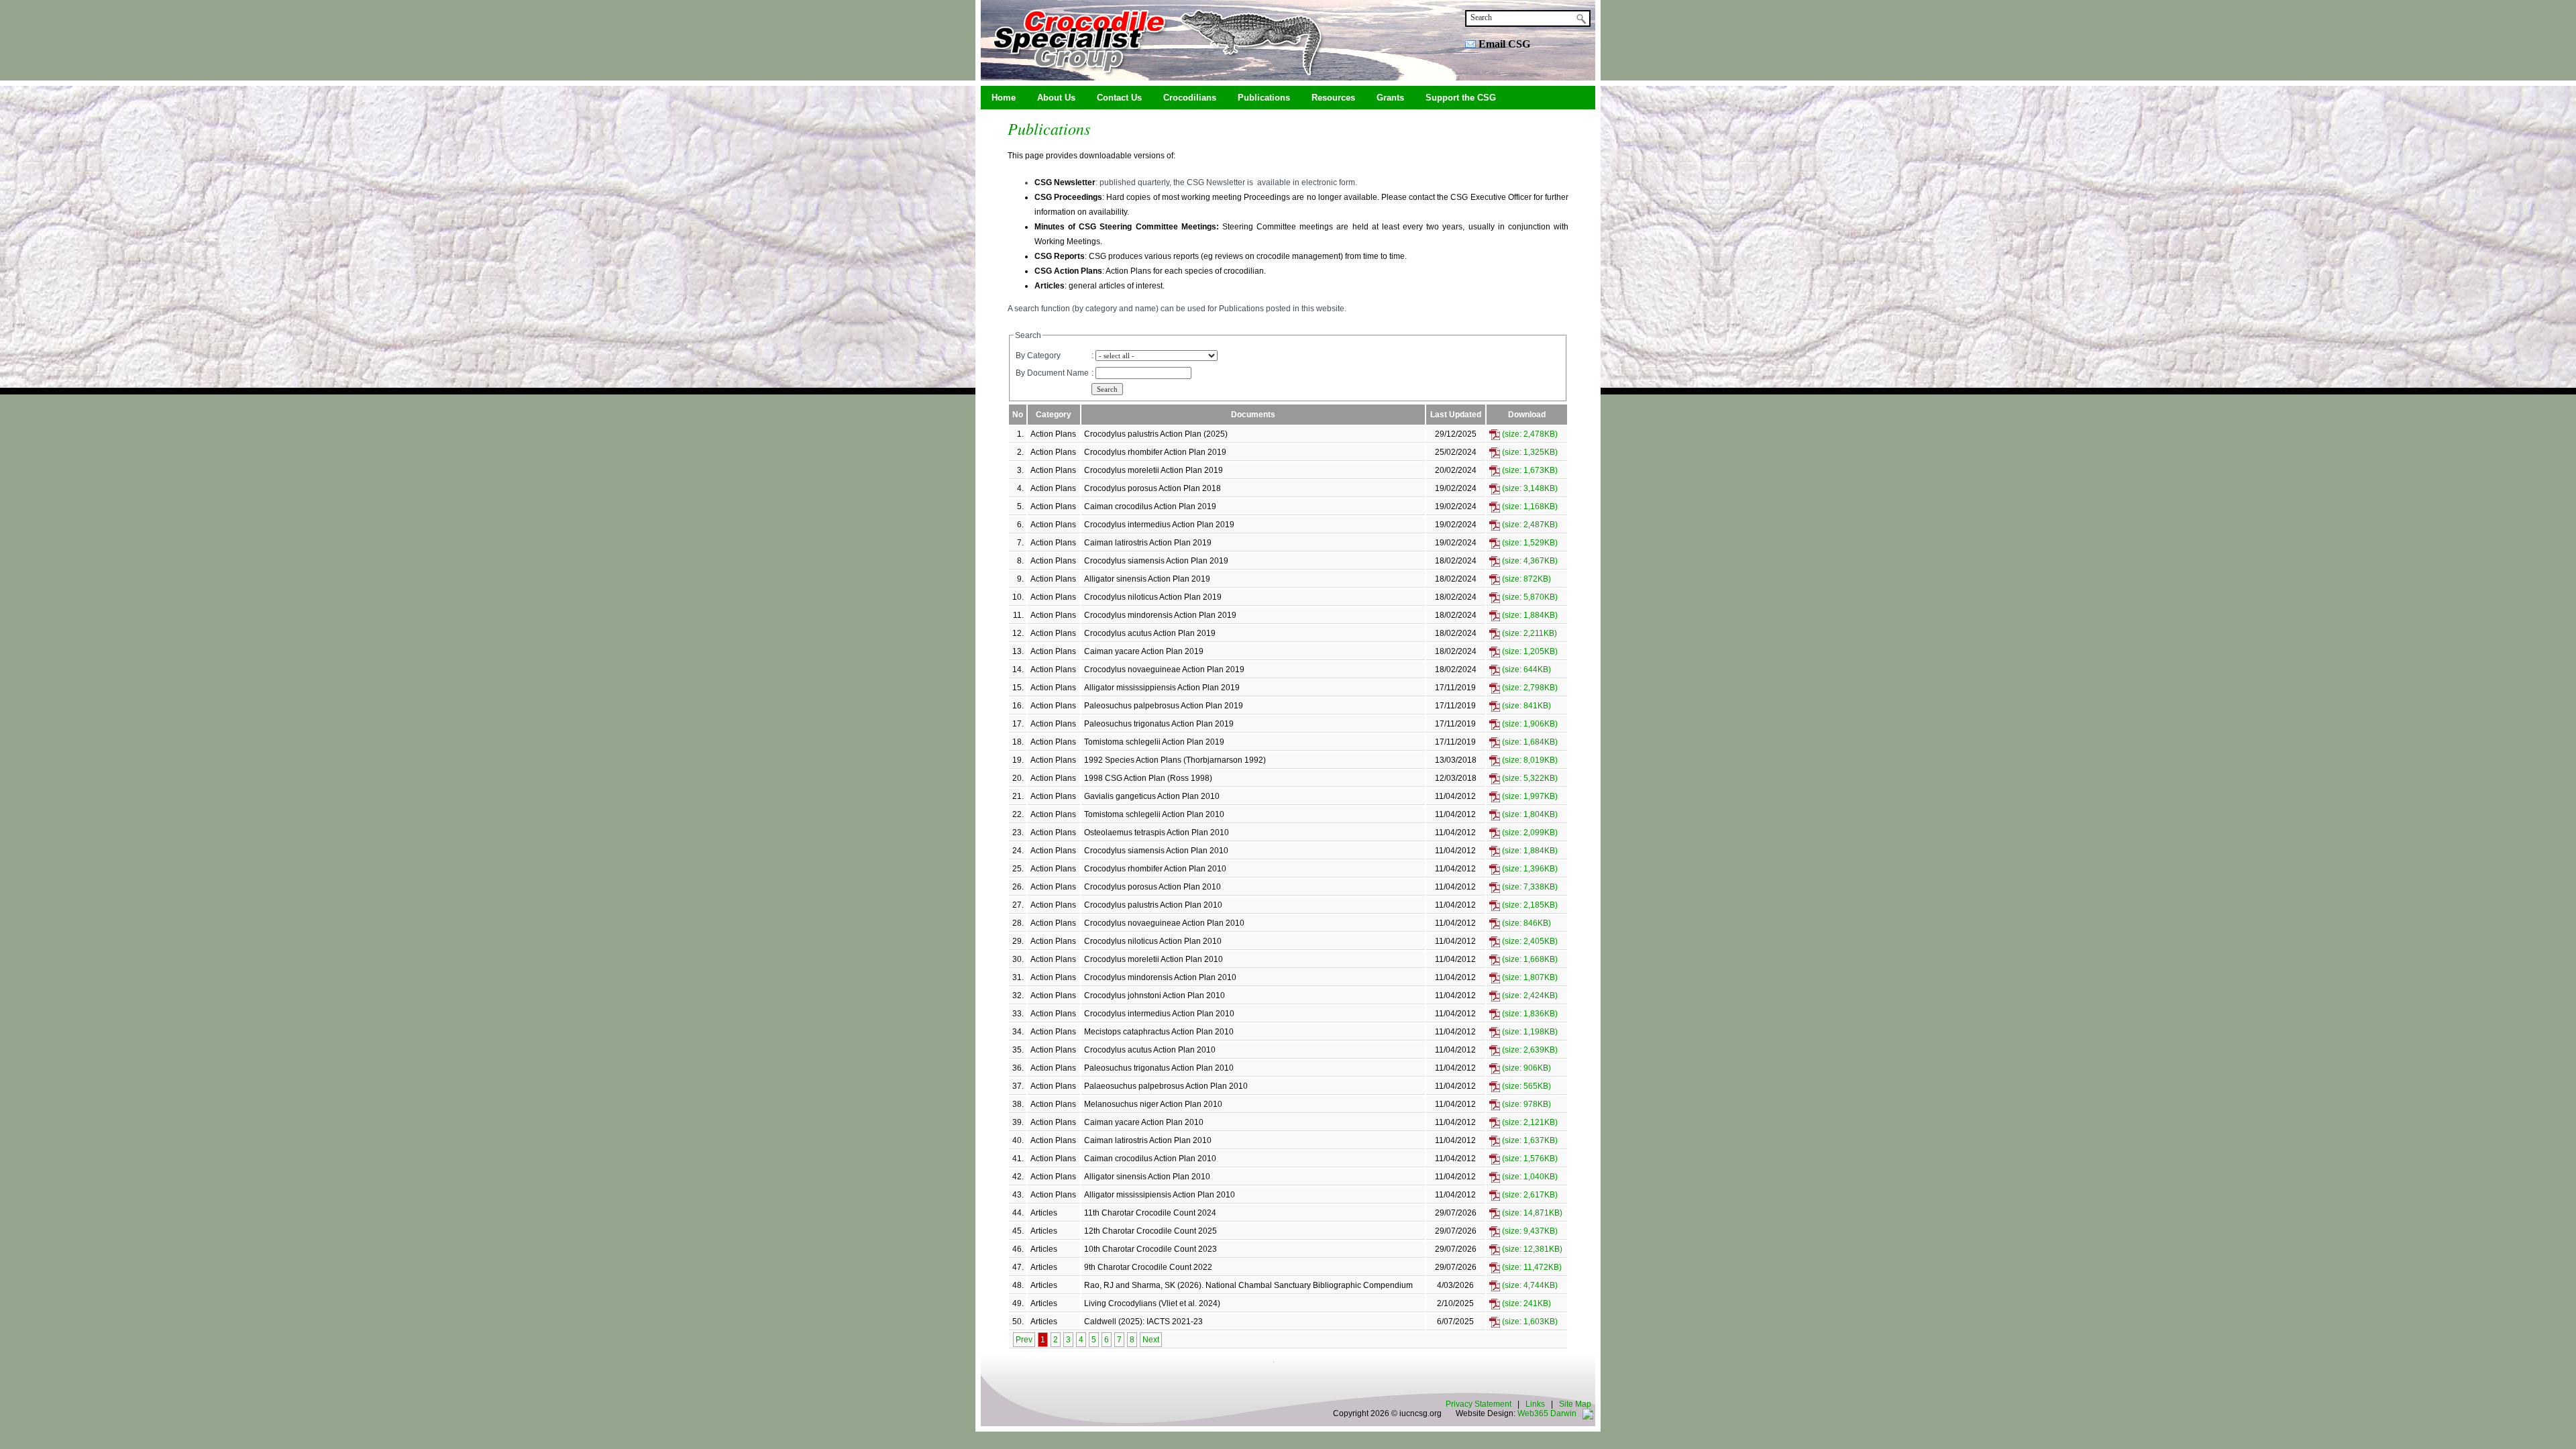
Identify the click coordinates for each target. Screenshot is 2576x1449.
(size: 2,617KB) (1529, 1195)
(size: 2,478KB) (1529, 434)
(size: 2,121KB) (1529, 1122)
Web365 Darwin (1547, 1413)
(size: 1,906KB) (1529, 724)
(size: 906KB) (1525, 1068)
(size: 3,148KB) (1529, 488)
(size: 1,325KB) (1529, 452)
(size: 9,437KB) (1529, 1231)
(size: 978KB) (1525, 1104)
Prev (1024, 1340)
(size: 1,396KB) (1529, 869)
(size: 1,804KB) (1529, 814)
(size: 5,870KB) (1529, 597)
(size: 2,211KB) (1528, 633)
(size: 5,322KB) (1529, 778)
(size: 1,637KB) (1529, 1140)
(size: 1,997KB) (1529, 796)
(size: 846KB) (1525, 923)
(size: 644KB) (1525, 669)
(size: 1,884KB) (1529, 615)
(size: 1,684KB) (1529, 742)
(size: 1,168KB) (1529, 506)
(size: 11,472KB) (1531, 1267)
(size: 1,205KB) (1529, 651)
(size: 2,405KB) (1529, 941)
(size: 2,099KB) (1529, 833)
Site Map (1575, 1404)
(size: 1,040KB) (1529, 1177)
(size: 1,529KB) (1529, 543)
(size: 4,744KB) (1529, 1285)
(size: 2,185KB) (1529, 905)
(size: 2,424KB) (1529, 996)
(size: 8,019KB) (1529, 760)
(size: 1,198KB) (1529, 1032)
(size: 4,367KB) (1529, 561)
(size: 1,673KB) (1529, 470)
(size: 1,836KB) (1529, 1014)
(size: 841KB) (1525, 706)
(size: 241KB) (1525, 1303)
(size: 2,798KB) (1529, 688)
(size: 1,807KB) (1529, 977)
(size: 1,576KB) (1529, 1159)
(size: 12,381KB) (1531, 1249)
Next (1151, 1340)
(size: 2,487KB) (1529, 525)
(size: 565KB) (1525, 1086)
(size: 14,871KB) (1531, 1213)
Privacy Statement (1479, 1404)
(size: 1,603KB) (1529, 1322)
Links (1535, 1404)
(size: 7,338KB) (1529, 887)
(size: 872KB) (1525, 579)
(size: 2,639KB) (1529, 1050)
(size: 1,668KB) (1529, 959)
